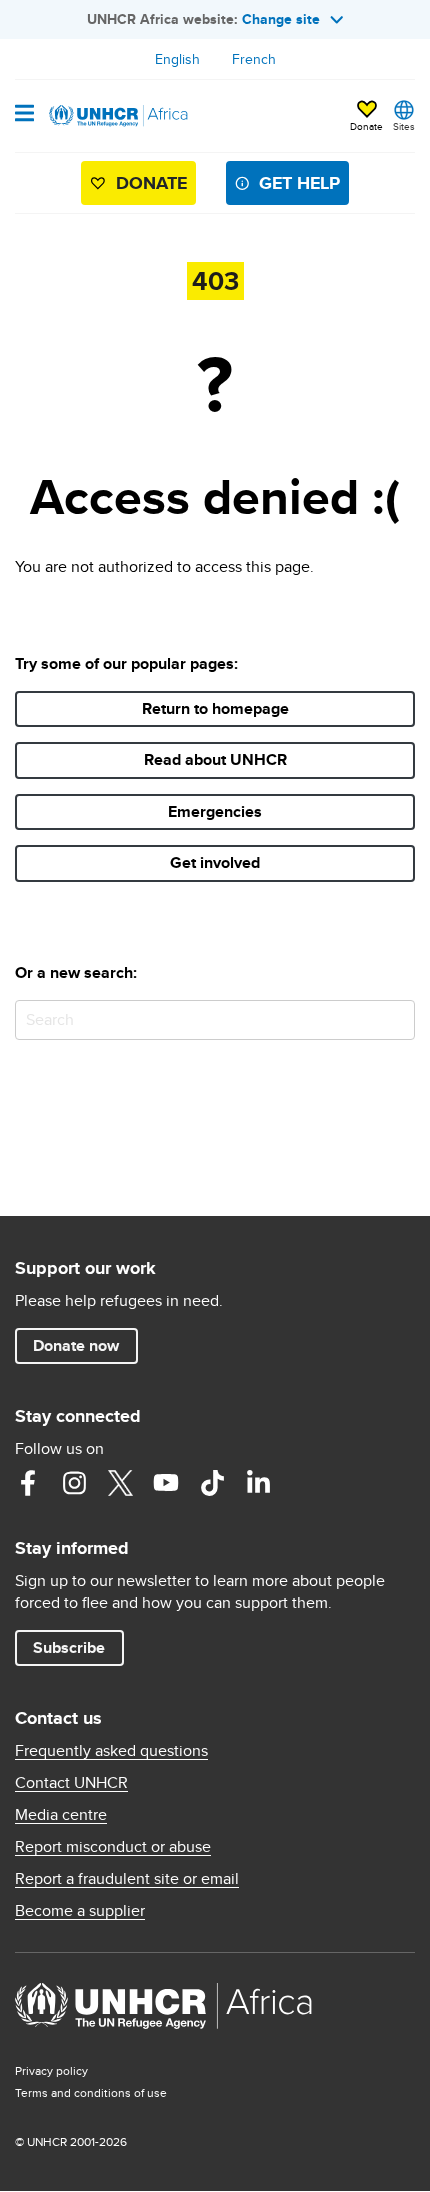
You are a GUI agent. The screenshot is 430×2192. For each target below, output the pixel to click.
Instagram (74, 1483)
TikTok (212, 1483)
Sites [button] (404, 126)
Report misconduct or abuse (113, 1847)
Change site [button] (281, 19)
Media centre (61, 1815)
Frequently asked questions (111, 1751)
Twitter (120, 1483)
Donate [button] (366, 117)
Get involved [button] (215, 862)
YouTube (166, 1483)
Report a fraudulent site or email (127, 1879)
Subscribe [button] (69, 1647)
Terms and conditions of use (91, 2092)
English (177, 59)
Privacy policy (51, 2070)
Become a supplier (80, 1911)
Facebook (28, 1483)
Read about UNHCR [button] (215, 759)
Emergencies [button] (215, 811)
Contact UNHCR (71, 1783)
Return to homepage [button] (215, 708)
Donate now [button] (76, 1345)
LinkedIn (258, 1483)
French (254, 59)
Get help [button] (299, 183)
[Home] (117, 116)
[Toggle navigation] (24, 115)
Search (395, 1019)
